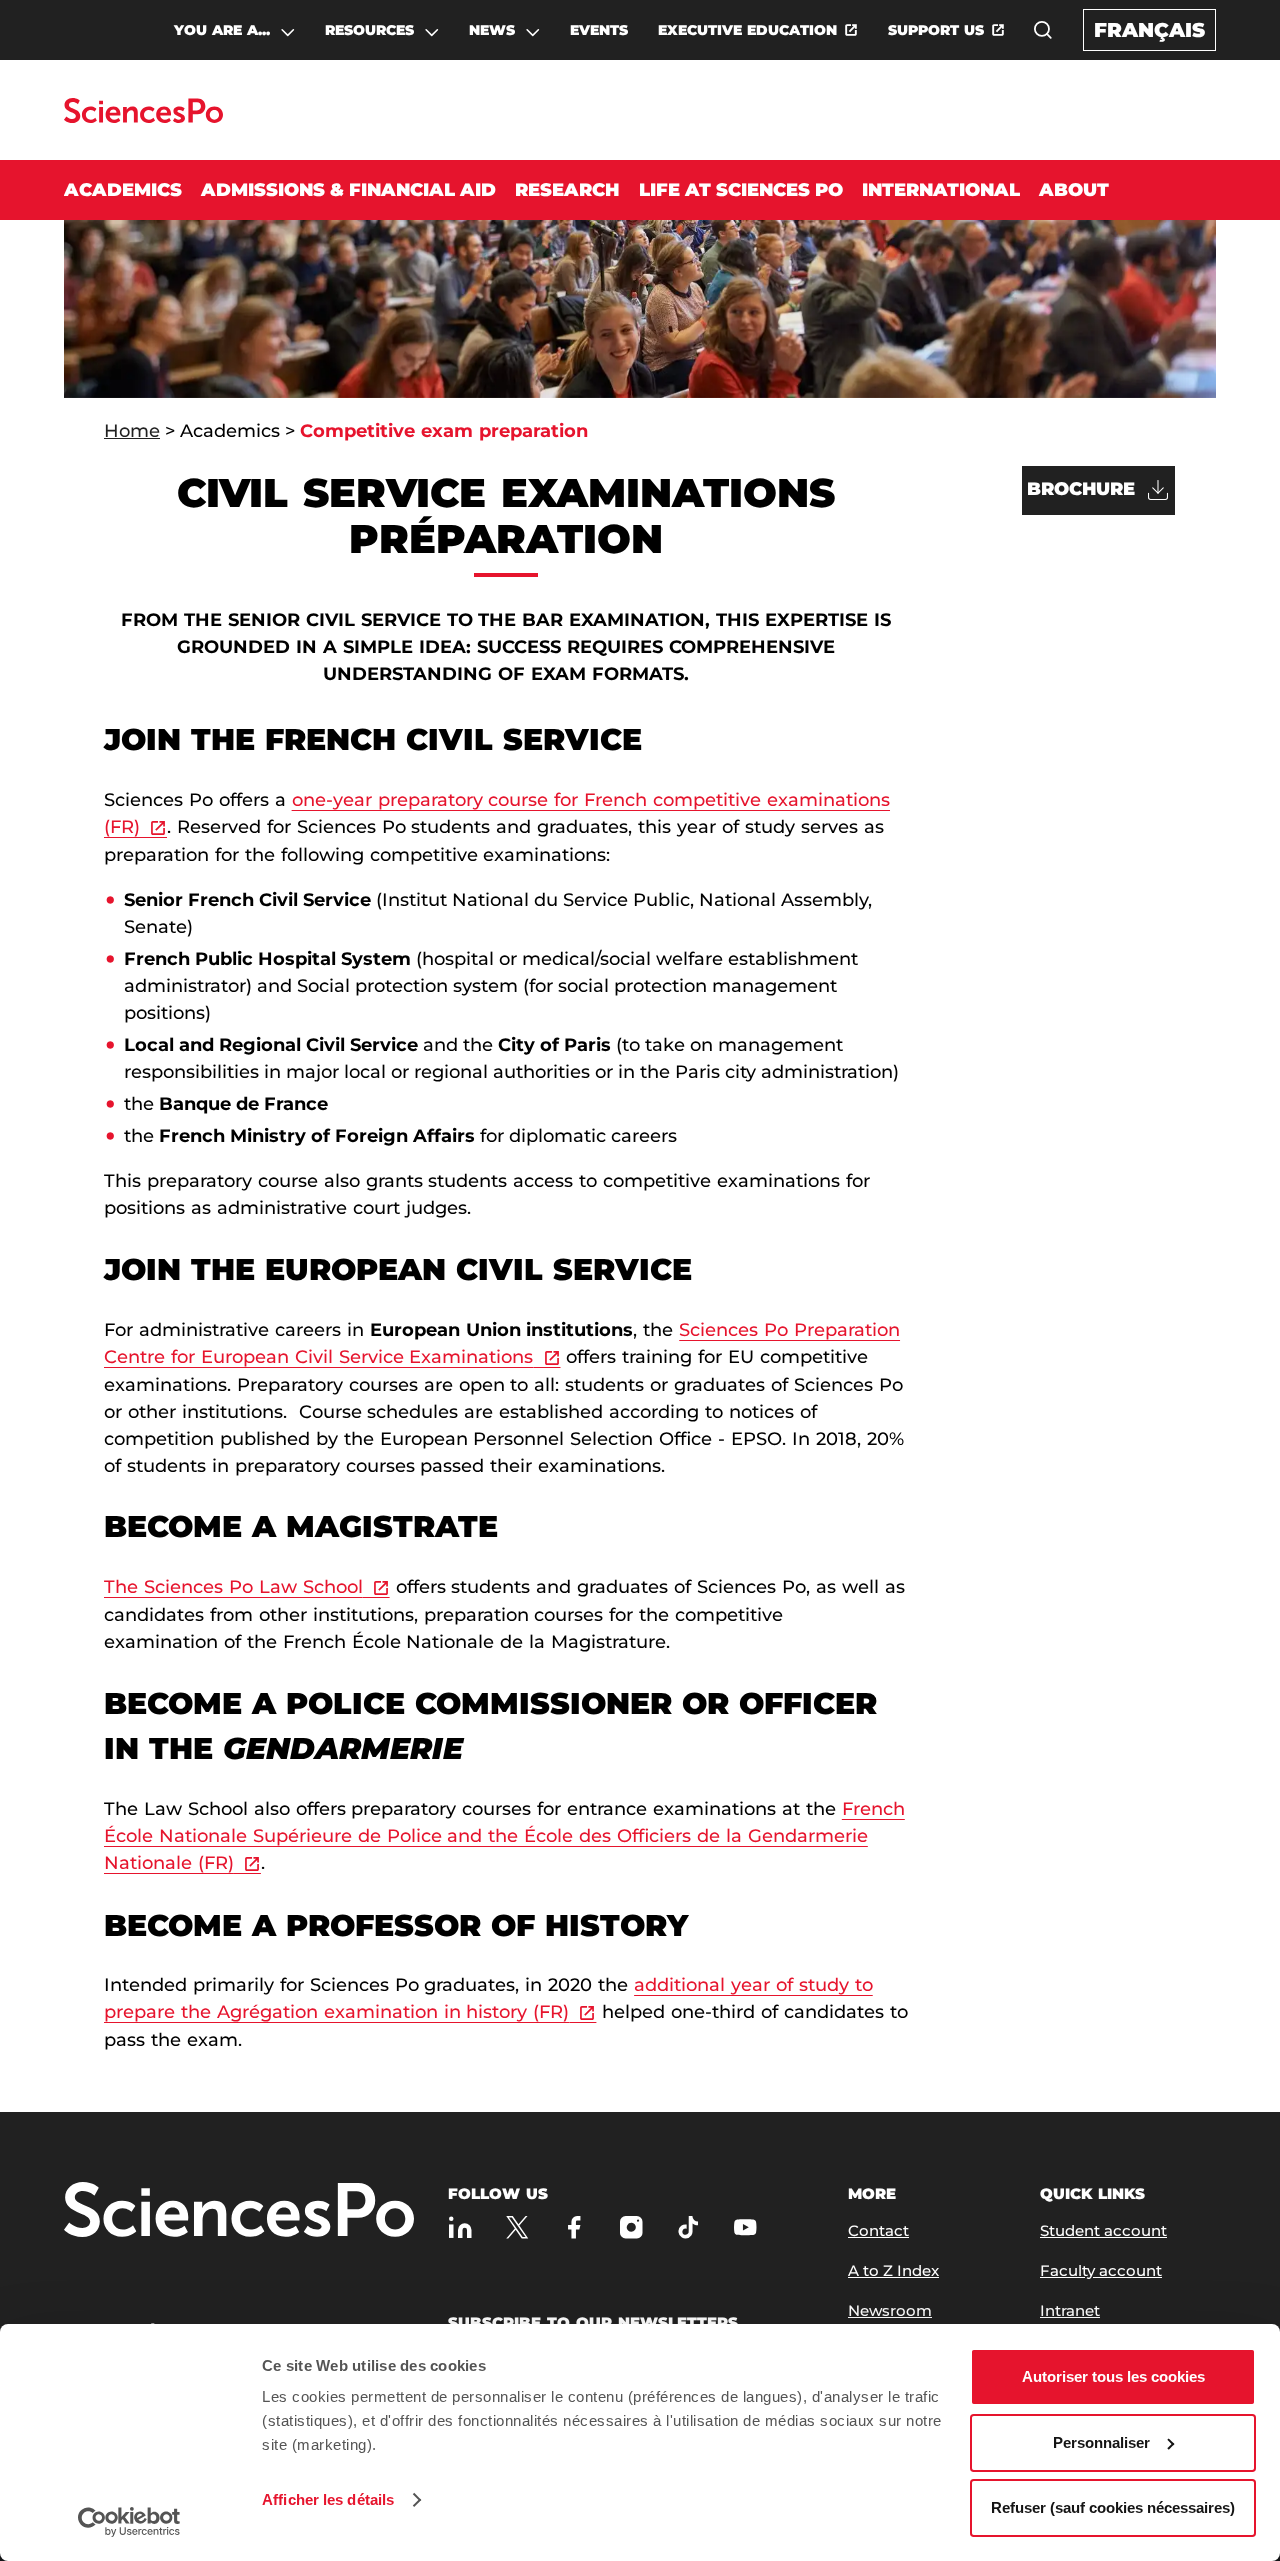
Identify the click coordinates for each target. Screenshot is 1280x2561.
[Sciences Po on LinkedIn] (460, 2226)
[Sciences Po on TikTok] (688, 2226)
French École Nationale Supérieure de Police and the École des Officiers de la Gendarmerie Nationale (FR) (504, 1836)
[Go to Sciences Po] (143, 117)
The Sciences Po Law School (233, 1587)
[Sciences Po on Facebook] (574, 2226)
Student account (1103, 2230)
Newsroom (890, 2310)
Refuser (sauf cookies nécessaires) (1113, 2507)
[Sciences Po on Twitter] (517, 2226)
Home (132, 431)
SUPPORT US (936, 30)
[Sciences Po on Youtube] (745, 2226)
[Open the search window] (1043, 30)
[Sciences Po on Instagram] (631, 2226)
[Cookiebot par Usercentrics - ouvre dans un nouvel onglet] (129, 2522)
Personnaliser (1101, 2442)
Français (1149, 30)
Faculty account (1101, 2270)
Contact (878, 2230)
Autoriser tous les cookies (1113, 2376)
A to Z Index (893, 2270)
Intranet (1070, 2310)
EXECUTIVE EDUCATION (747, 30)
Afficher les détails (328, 2499)
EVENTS (599, 30)
